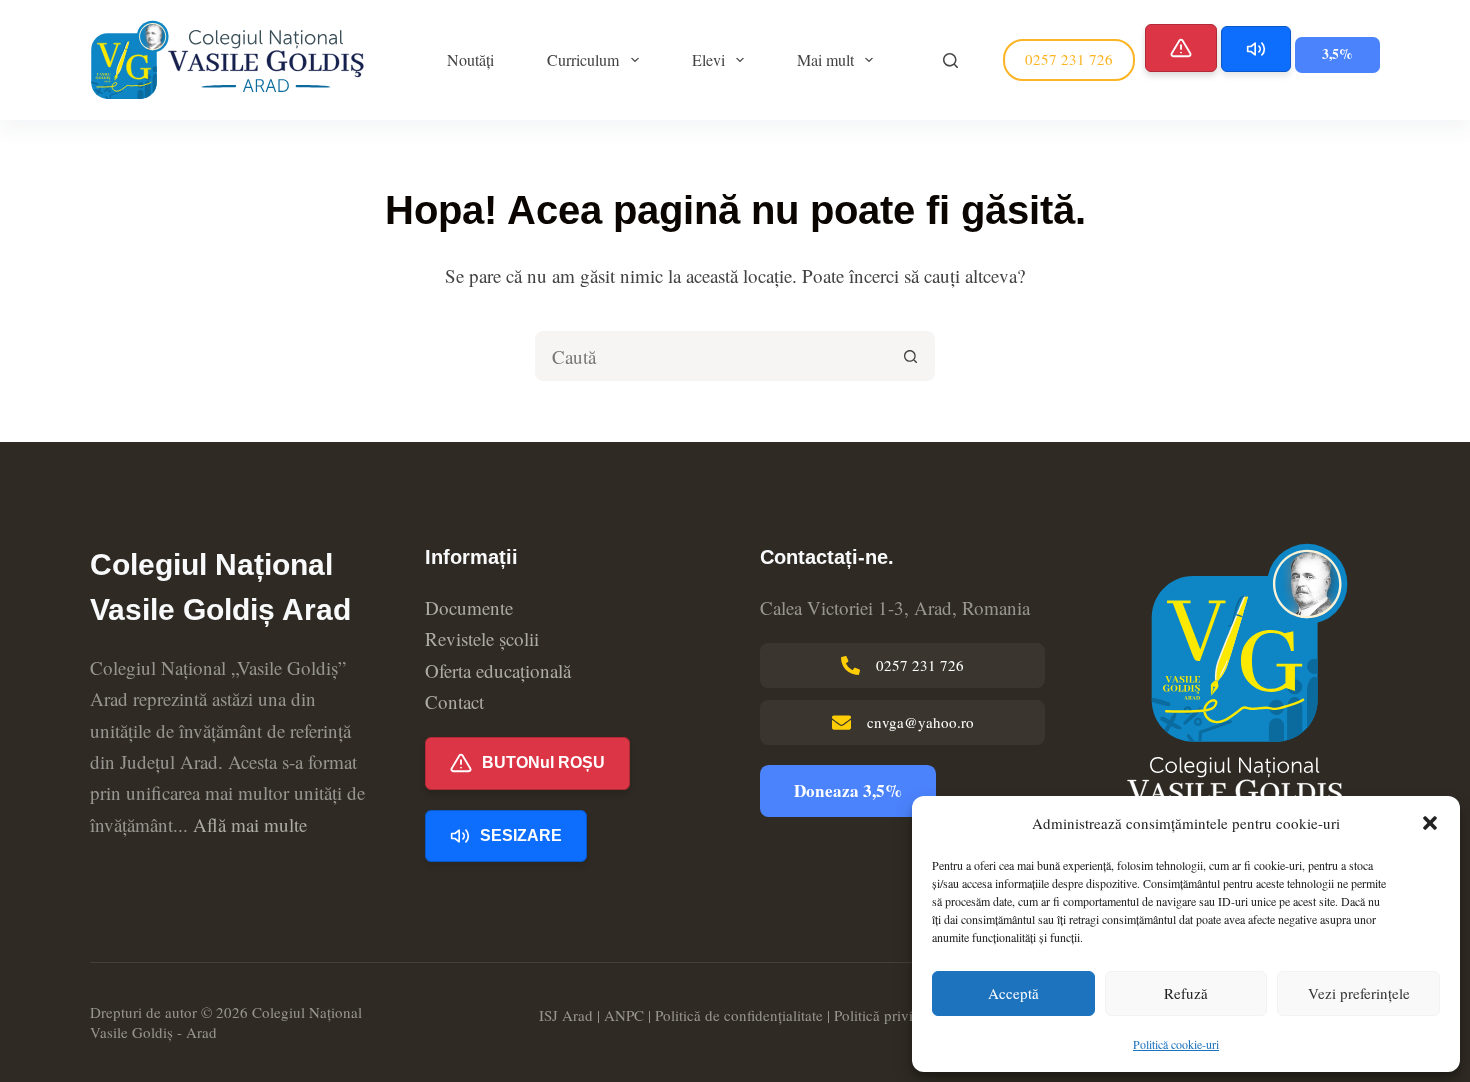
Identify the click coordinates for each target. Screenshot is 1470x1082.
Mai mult (825, 59)
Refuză (1186, 993)
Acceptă (1013, 993)
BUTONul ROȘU (543, 762)
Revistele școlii (482, 638)
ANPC (624, 1015)
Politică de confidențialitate (739, 1015)
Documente (469, 607)
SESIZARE (521, 835)
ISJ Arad (566, 1015)
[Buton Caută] (910, 356)
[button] (1430, 823)
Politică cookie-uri (1176, 1044)
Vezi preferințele (1359, 993)
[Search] (950, 60)
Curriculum (583, 59)
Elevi (708, 59)
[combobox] (712, 356)
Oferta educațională (498, 670)
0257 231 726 (1069, 59)
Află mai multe (250, 824)
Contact (454, 701)
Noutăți (470, 59)
